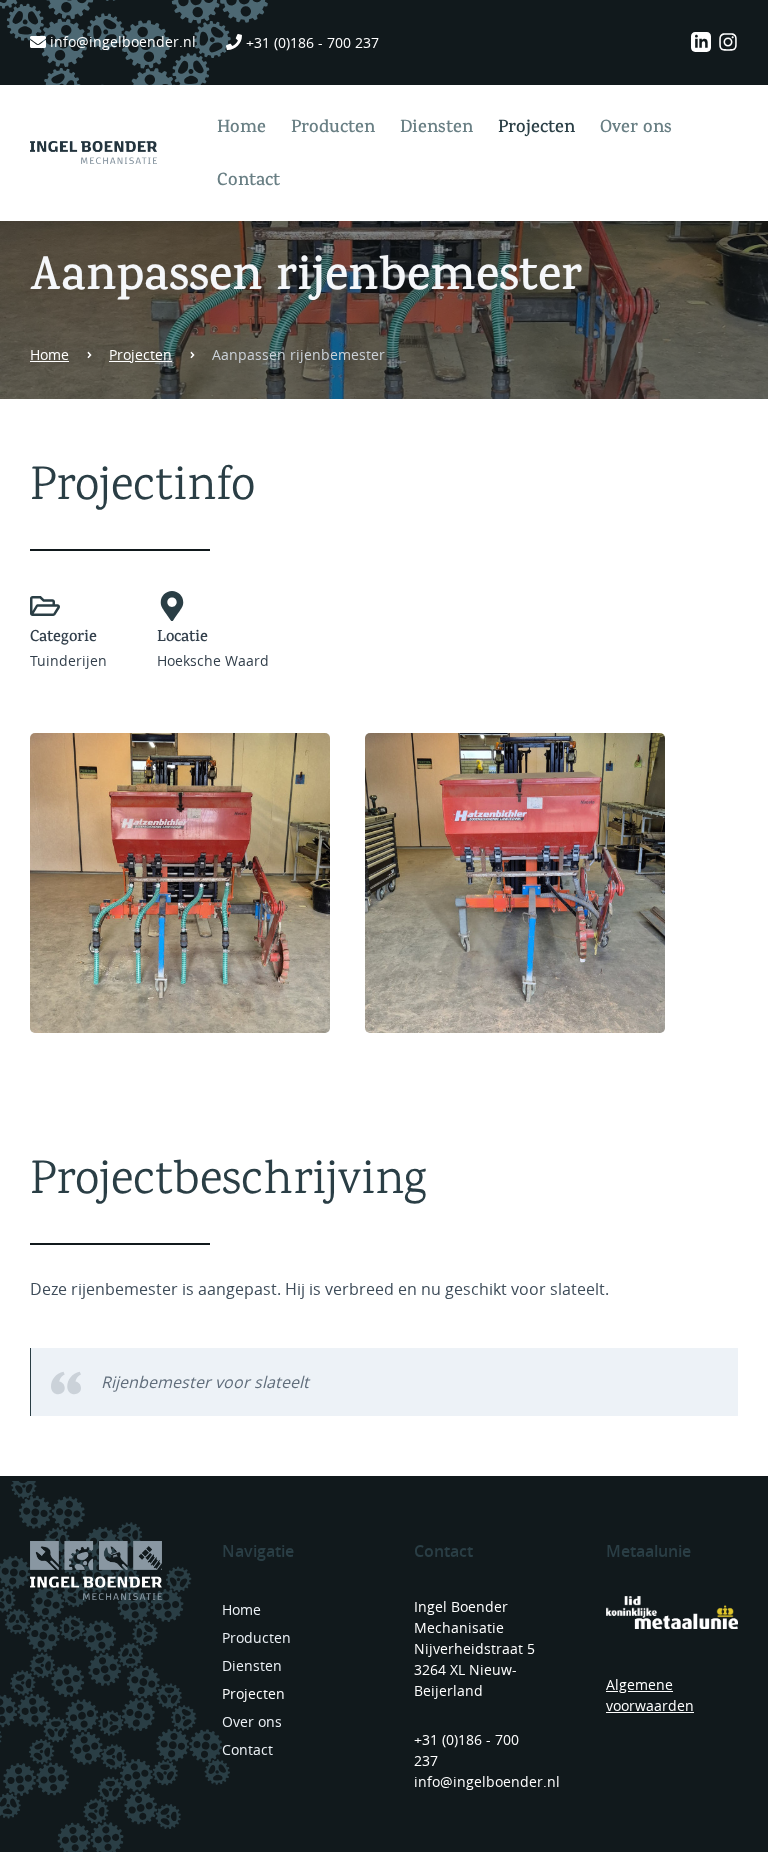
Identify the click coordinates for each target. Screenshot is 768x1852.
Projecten (536, 129)
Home (241, 129)
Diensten (436, 129)
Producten (333, 129)
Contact (248, 182)
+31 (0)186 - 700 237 (312, 42)
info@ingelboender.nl (123, 41)
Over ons (636, 129)
